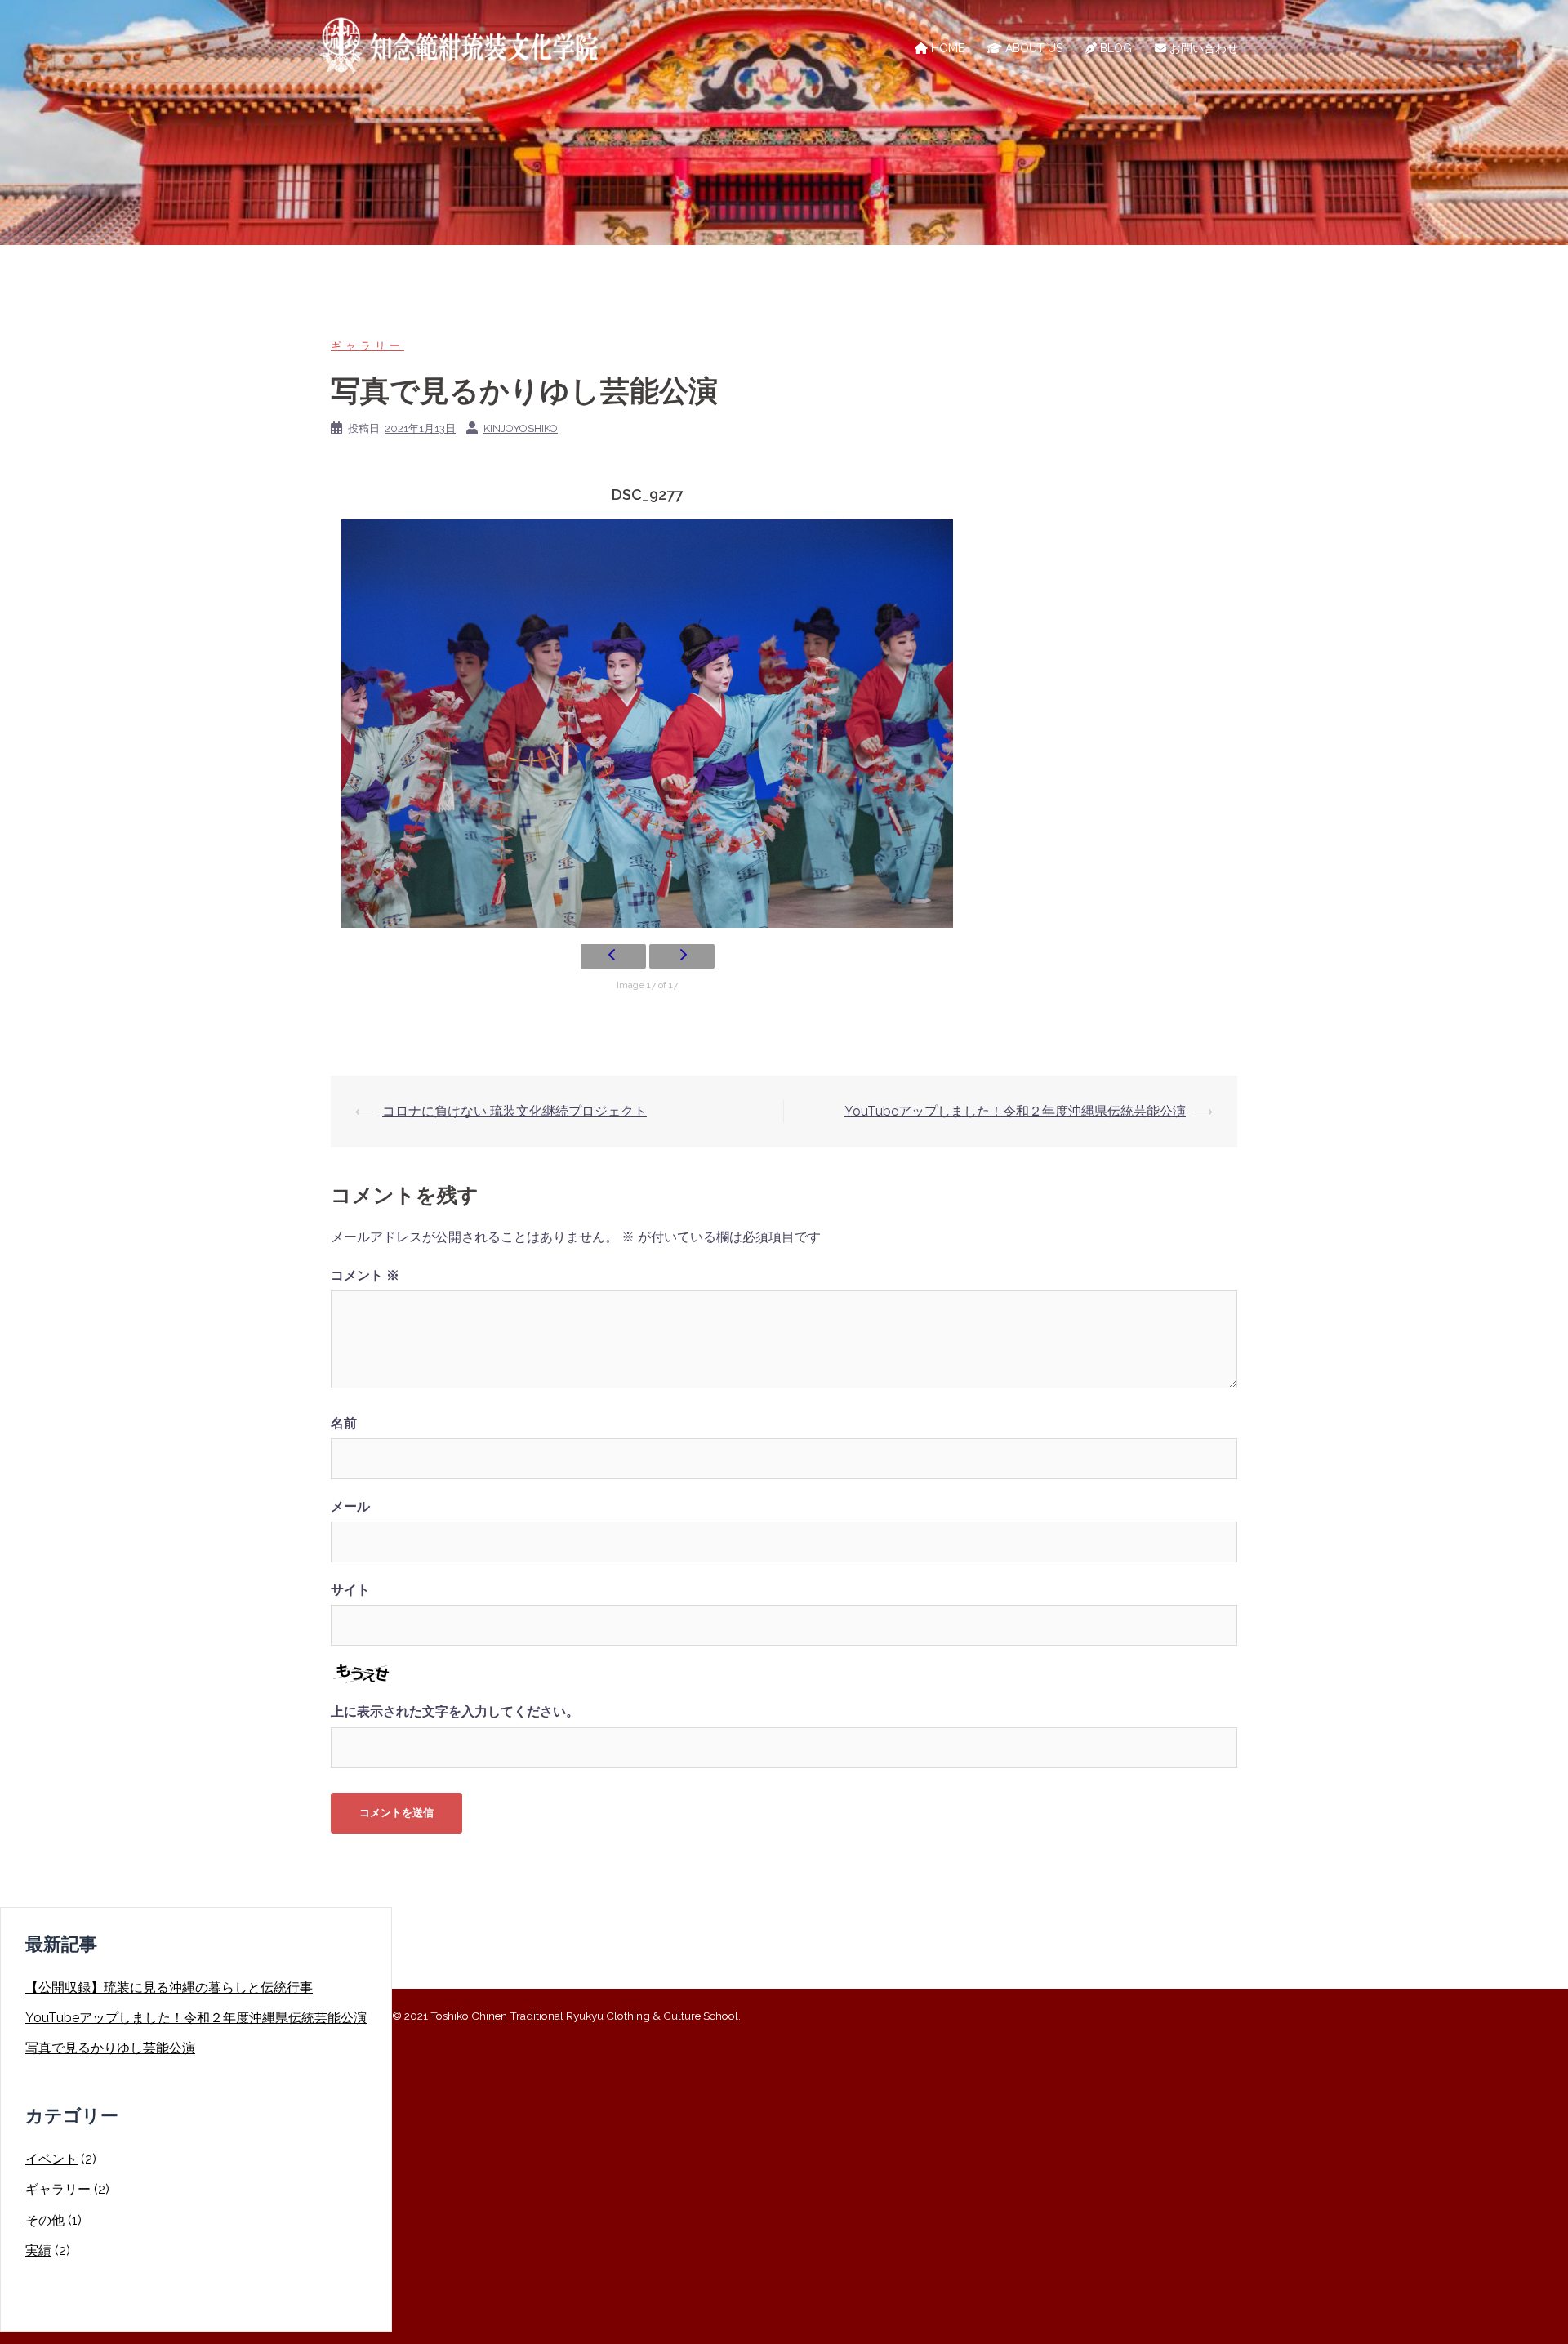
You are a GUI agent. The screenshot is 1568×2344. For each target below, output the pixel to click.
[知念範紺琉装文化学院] (465, 48)
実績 (38, 2250)
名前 (344, 1423)
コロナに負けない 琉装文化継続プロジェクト (514, 1111)
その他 (45, 2220)
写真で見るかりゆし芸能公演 (110, 2048)
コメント (365, 1275)
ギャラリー (367, 346)
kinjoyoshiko (521, 428)
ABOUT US (1032, 48)
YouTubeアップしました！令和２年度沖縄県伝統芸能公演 (1015, 1111)
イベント (51, 2159)
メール (350, 1506)
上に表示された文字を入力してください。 (455, 1711)
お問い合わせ (1202, 48)
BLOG (1114, 48)
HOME (946, 48)
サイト (350, 1590)
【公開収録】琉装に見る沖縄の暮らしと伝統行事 (169, 1987)
